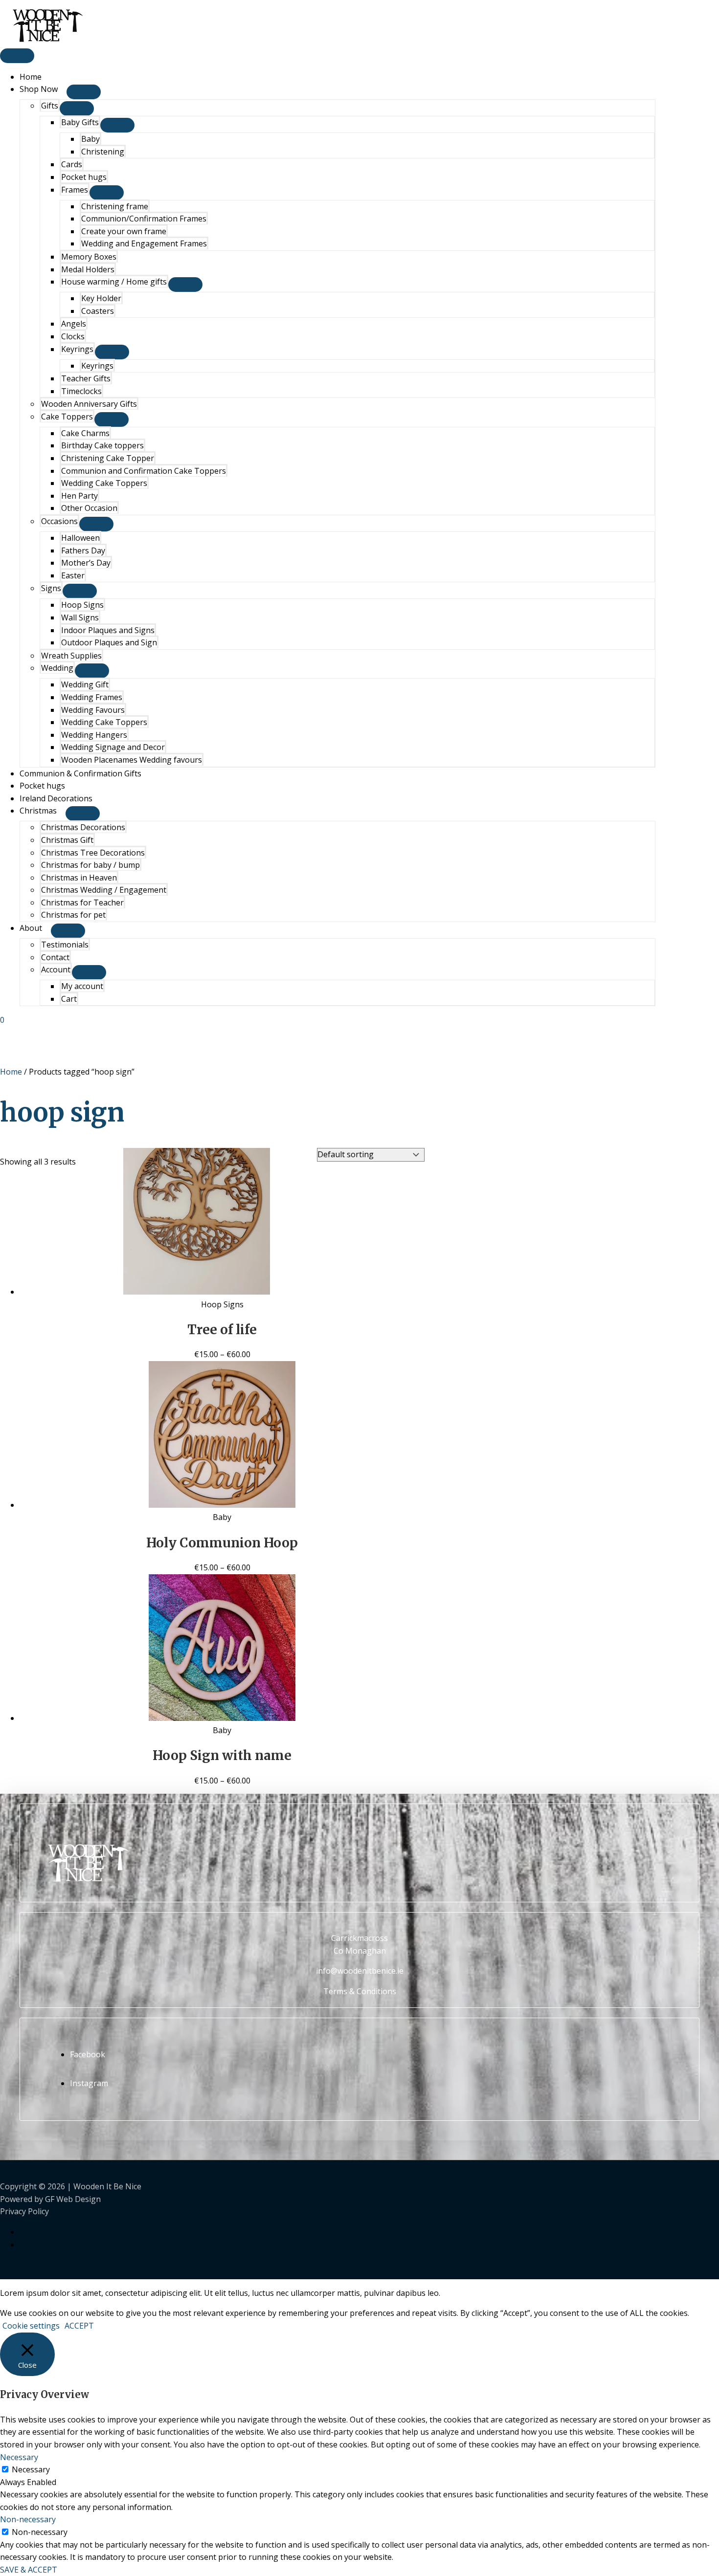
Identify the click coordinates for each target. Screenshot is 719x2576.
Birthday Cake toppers (102, 445)
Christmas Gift (67, 840)
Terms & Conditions (360, 1991)
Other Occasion (89, 508)
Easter (73, 575)
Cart (69, 999)
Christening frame (115, 206)
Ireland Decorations (56, 798)
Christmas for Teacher (82, 903)
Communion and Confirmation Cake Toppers (144, 471)
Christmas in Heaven (79, 878)
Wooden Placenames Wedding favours (132, 760)
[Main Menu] (17, 56)
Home (31, 77)
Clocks (73, 336)
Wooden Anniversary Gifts (89, 404)
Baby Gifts (80, 122)
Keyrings (77, 349)
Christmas (38, 811)
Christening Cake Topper (108, 458)
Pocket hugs (84, 177)
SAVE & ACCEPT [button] (29, 2570)
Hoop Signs (82, 605)
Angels (74, 324)
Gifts (50, 106)
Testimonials (65, 945)
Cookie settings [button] (31, 2326)
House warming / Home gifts (114, 282)
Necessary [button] (19, 2457)
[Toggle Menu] (84, 92)
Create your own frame (124, 231)
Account (56, 969)
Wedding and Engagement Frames (144, 243)
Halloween (80, 538)
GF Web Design (73, 2199)
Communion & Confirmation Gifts (80, 773)
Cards (72, 164)
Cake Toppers (67, 417)
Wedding (57, 668)
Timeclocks (81, 391)
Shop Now (39, 89)
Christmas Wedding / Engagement (104, 890)
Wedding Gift (85, 684)
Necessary (31, 2469)
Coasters (98, 311)
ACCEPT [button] (79, 2326)
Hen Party (79, 496)
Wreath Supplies (71, 656)
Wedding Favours (93, 710)
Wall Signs (80, 617)
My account (82, 986)
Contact (55, 957)
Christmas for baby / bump (90, 865)
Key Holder (101, 298)
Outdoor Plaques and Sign (109, 642)
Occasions (59, 521)
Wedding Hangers (94, 735)
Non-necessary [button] (28, 2519)
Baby (90, 139)
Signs (51, 588)
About (31, 928)
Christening (103, 152)
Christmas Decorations (83, 827)
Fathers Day (83, 550)
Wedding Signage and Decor (113, 747)
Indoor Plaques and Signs (108, 630)
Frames (75, 190)
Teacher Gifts (86, 378)
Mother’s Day (86, 563)
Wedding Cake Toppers (104, 483)
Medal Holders (88, 269)
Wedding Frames (92, 697)
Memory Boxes (89, 257)
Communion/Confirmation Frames (144, 219)
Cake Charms (85, 433)
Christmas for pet (73, 915)
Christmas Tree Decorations (93, 853)
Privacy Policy (24, 2211)
